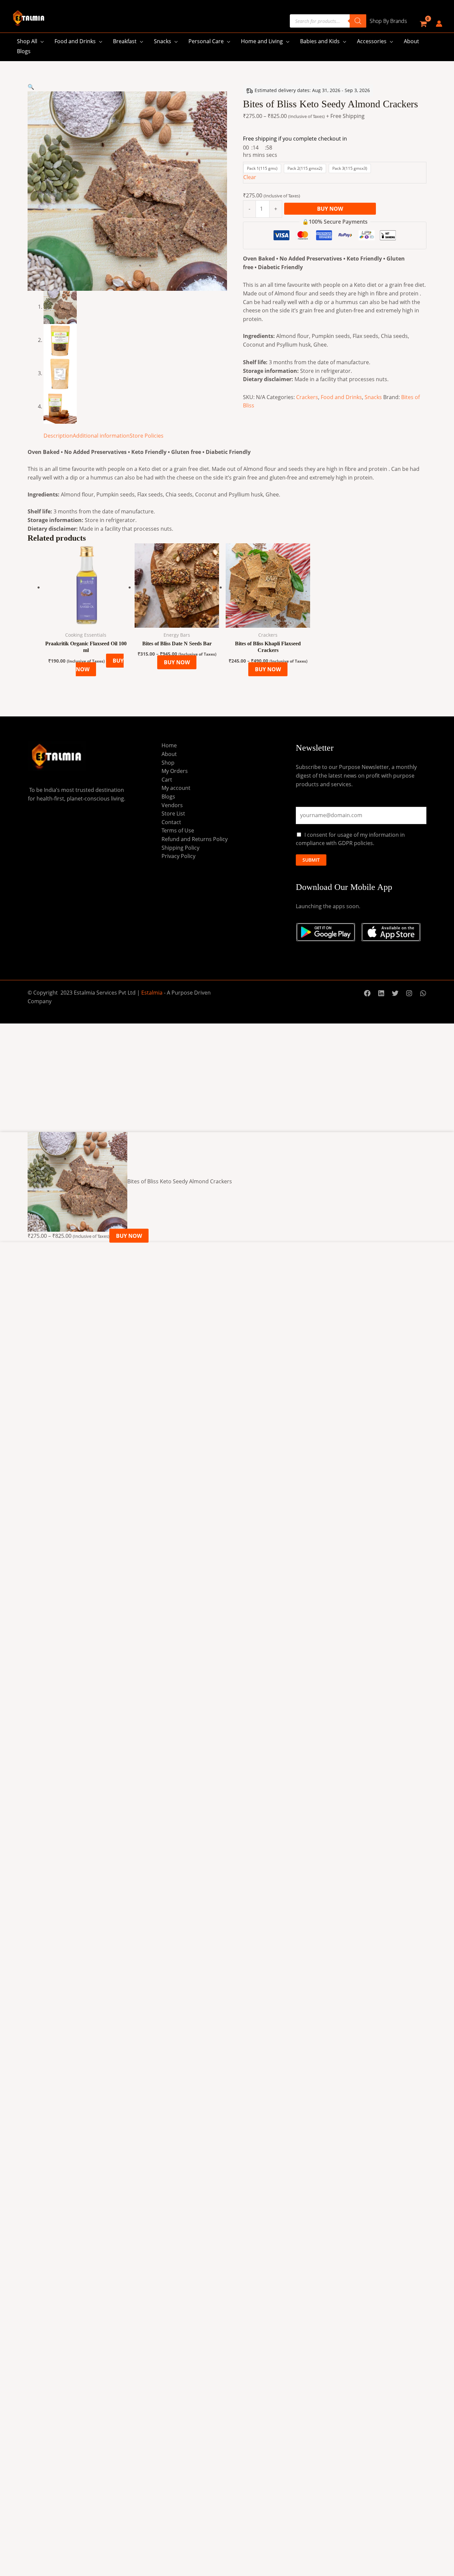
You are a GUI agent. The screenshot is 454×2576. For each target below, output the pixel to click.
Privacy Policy (178, 856)
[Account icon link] (439, 24)
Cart (167, 780)
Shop (168, 763)
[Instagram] (409, 993)
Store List (173, 813)
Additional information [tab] (101, 436)
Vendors (172, 805)
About (411, 41)
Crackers (307, 397)
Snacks (163, 41)
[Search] (358, 21)
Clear (250, 177)
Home (169, 745)
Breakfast (125, 41)
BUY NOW (330, 209)
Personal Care (206, 41)
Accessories (372, 41)
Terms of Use (178, 830)
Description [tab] (58, 436)
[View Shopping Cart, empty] (423, 24)
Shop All (27, 41)
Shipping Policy (180, 848)
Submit (311, 860)
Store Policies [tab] (147, 436)
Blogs (24, 51)
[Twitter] (395, 993)
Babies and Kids (320, 41)
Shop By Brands (388, 21)
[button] (31, 87)
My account (176, 788)
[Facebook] (367, 993)
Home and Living (262, 41)
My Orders (175, 771)
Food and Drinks (75, 41)
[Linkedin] (381, 993)
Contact (171, 822)
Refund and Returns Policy (195, 839)
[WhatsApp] (423, 993)
